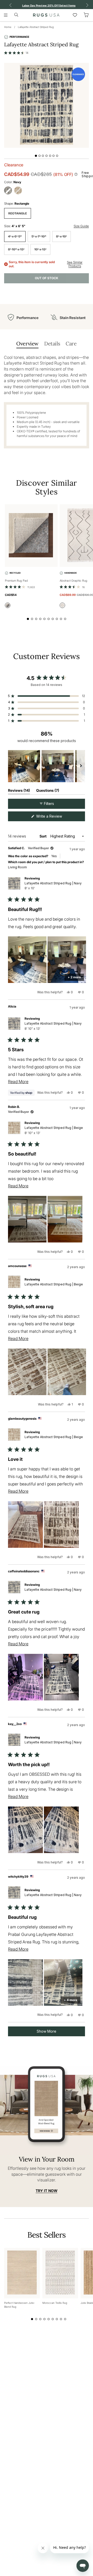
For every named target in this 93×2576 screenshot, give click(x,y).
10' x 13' (40, 249)
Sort (43, 836)
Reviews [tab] (19, 791)
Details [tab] (52, 343)
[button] (16, 53)
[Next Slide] (81, 766)
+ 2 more (74, 977)
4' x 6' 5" (15, 236)
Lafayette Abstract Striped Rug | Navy (53, 886)
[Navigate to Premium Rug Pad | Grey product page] (31, 536)
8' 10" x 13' (16, 249)
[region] (47, 766)
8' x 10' (61, 236)
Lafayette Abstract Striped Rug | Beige (54, 1130)
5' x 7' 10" (39, 236)
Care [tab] (71, 343)
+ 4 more (71, 2000)
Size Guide (81, 226)
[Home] (46, 15)
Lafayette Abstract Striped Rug (36, 27)
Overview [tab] (27, 343)
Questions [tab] (48, 791)
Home (8, 27)
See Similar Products (75, 264)
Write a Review (56, 817)
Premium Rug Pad (16, 581)
